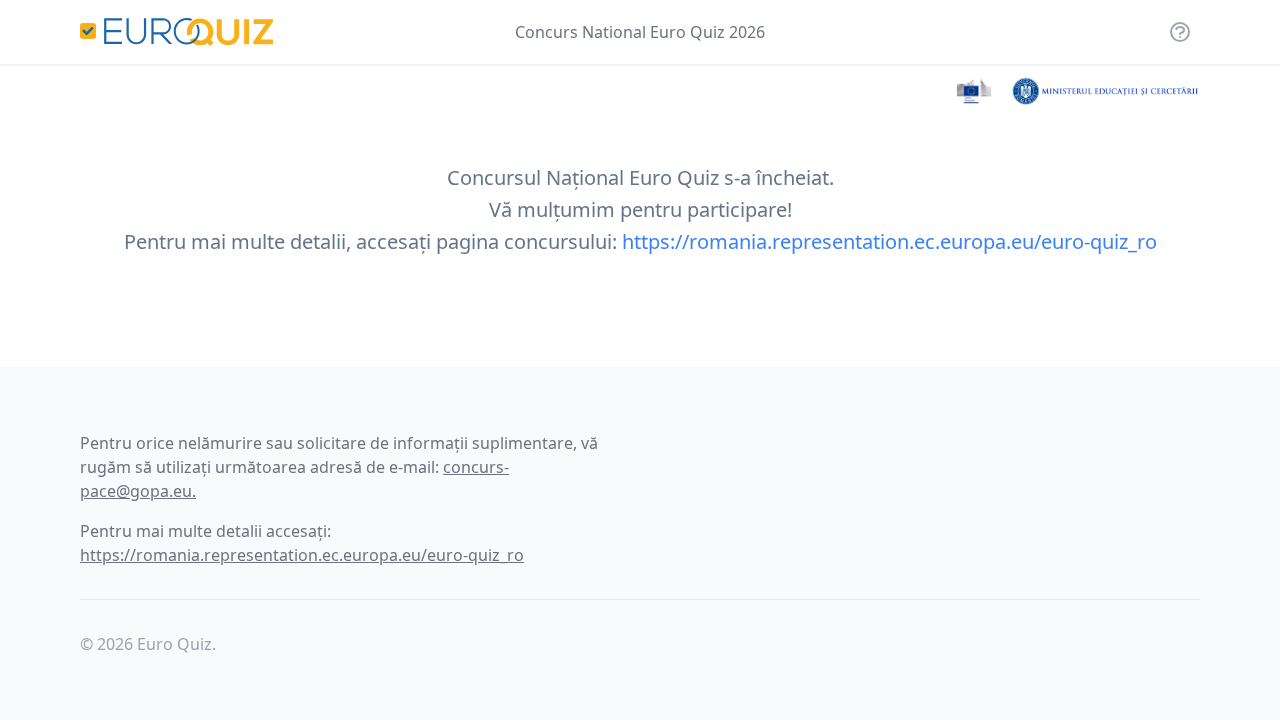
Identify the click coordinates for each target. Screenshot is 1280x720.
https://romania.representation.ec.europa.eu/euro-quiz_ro (889, 241)
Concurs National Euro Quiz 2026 (640, 32)
